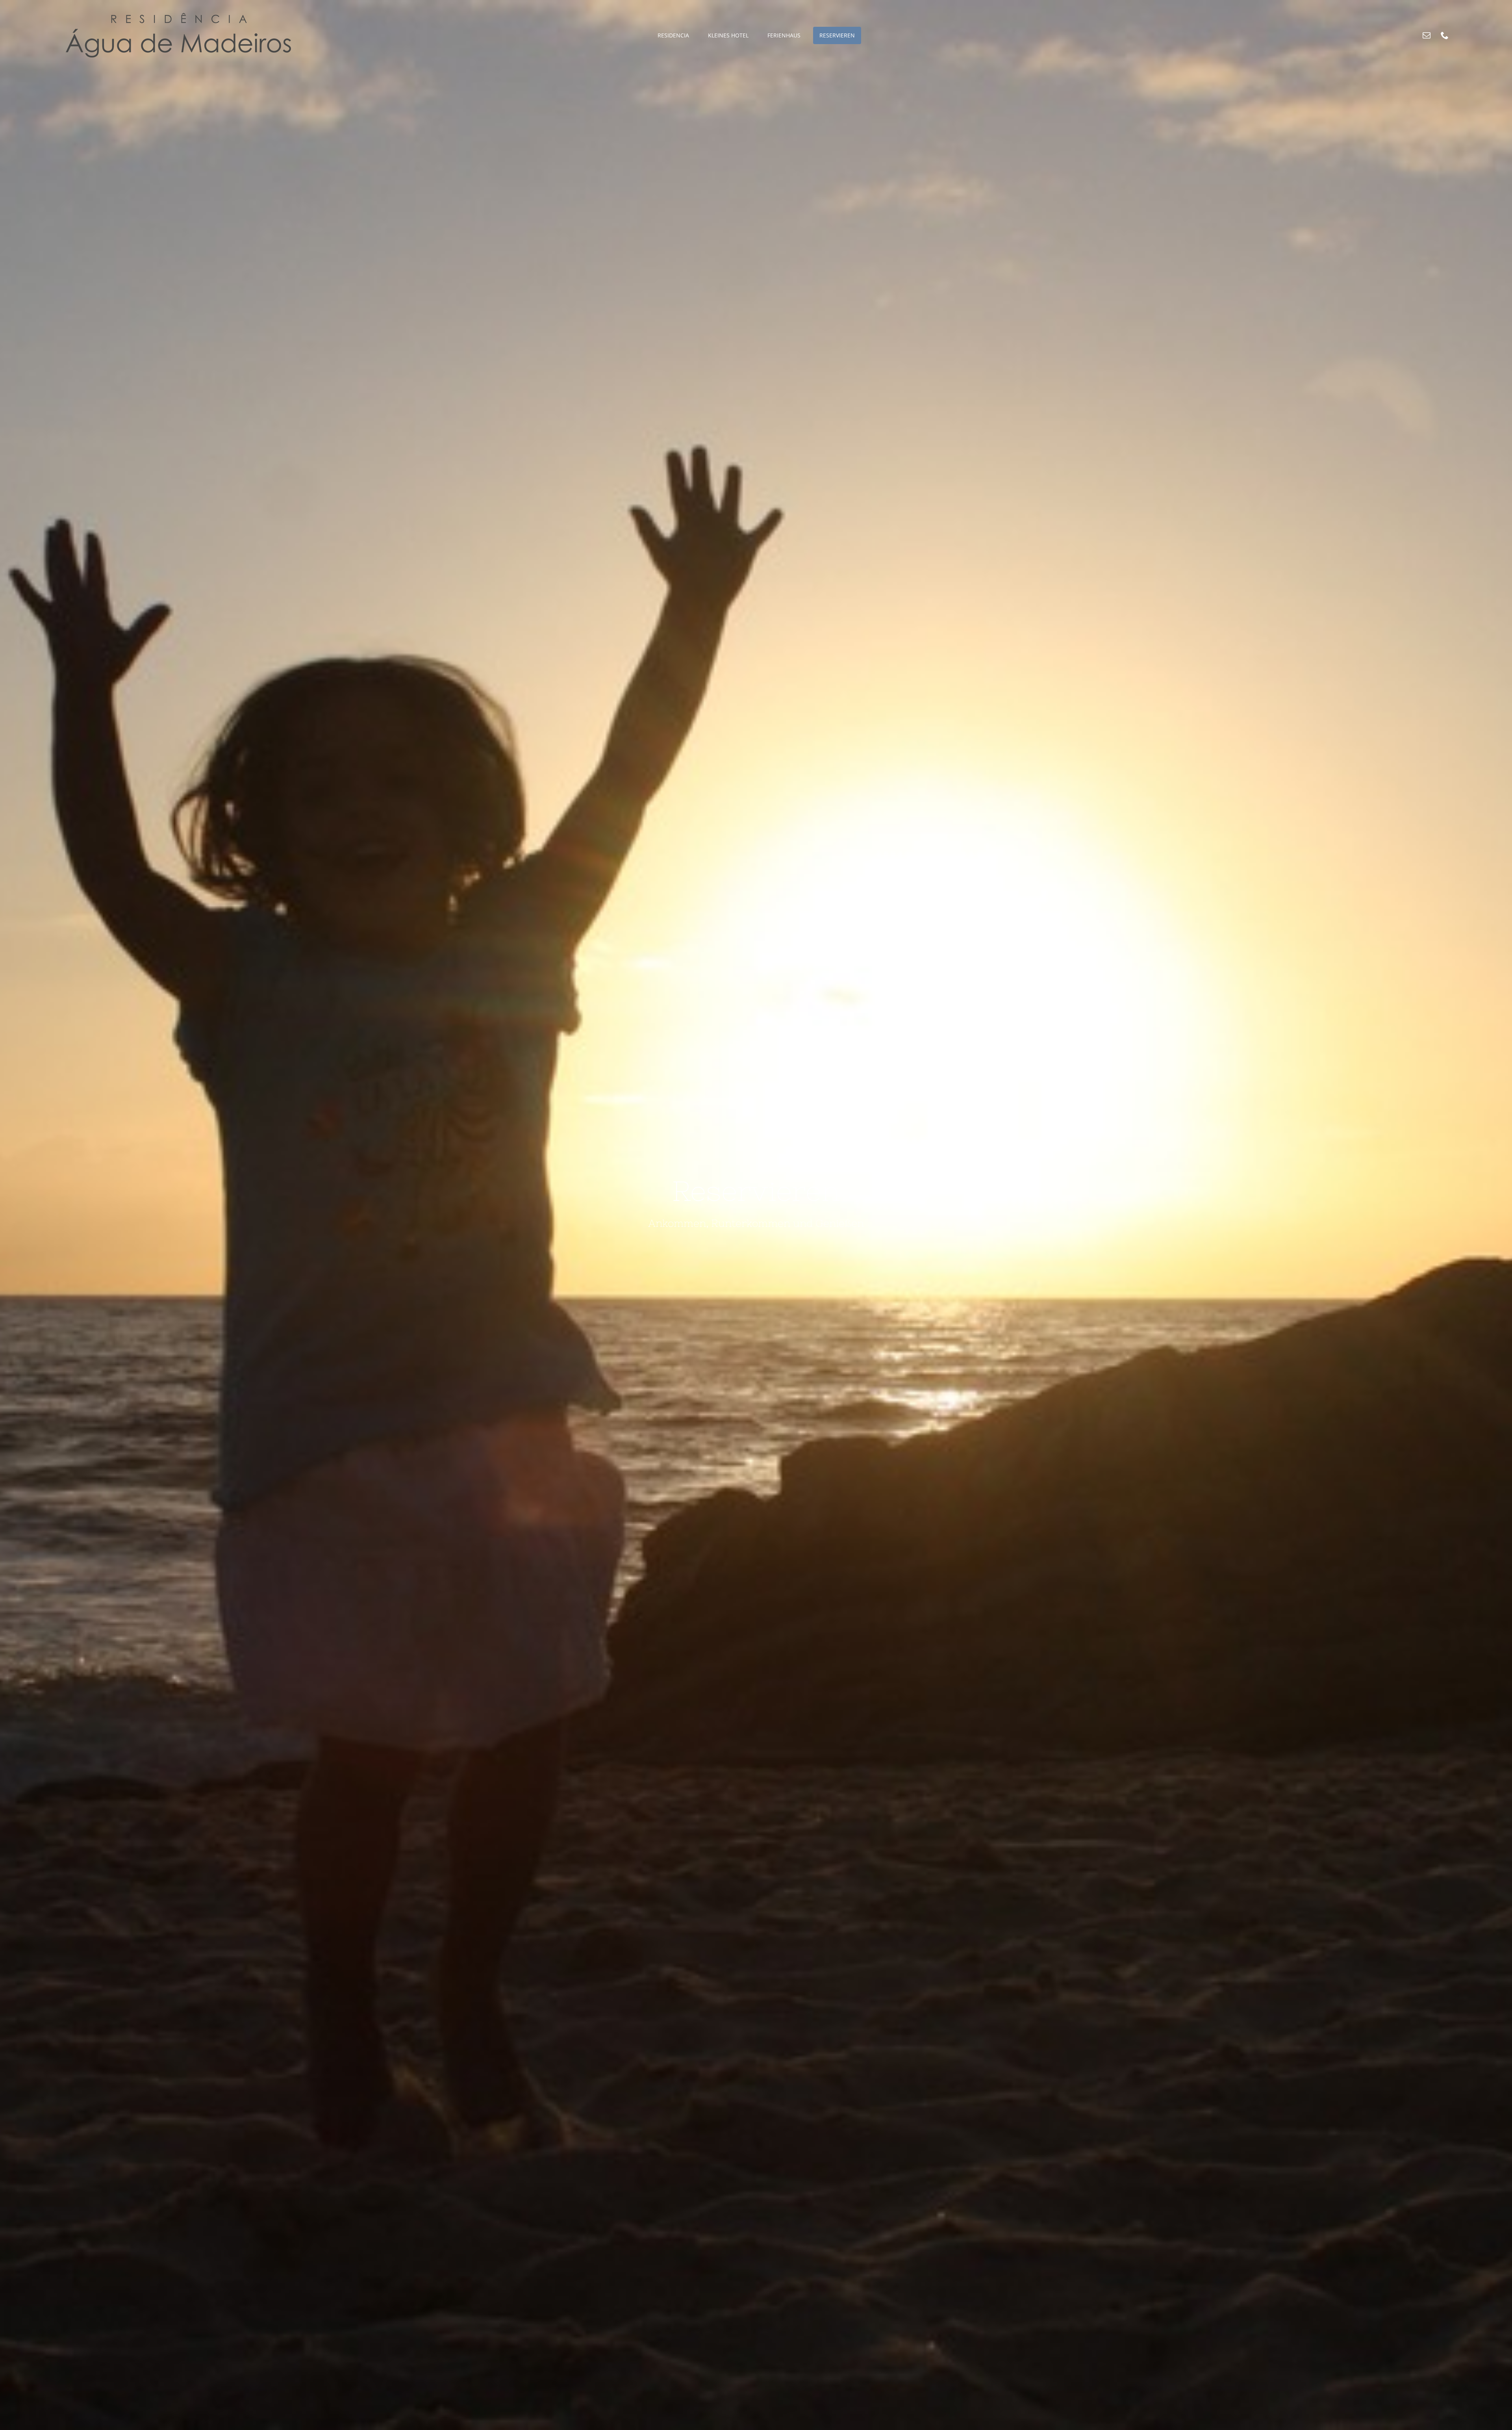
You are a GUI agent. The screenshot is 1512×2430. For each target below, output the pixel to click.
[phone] (1445, 35)
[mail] (1427, 35)
